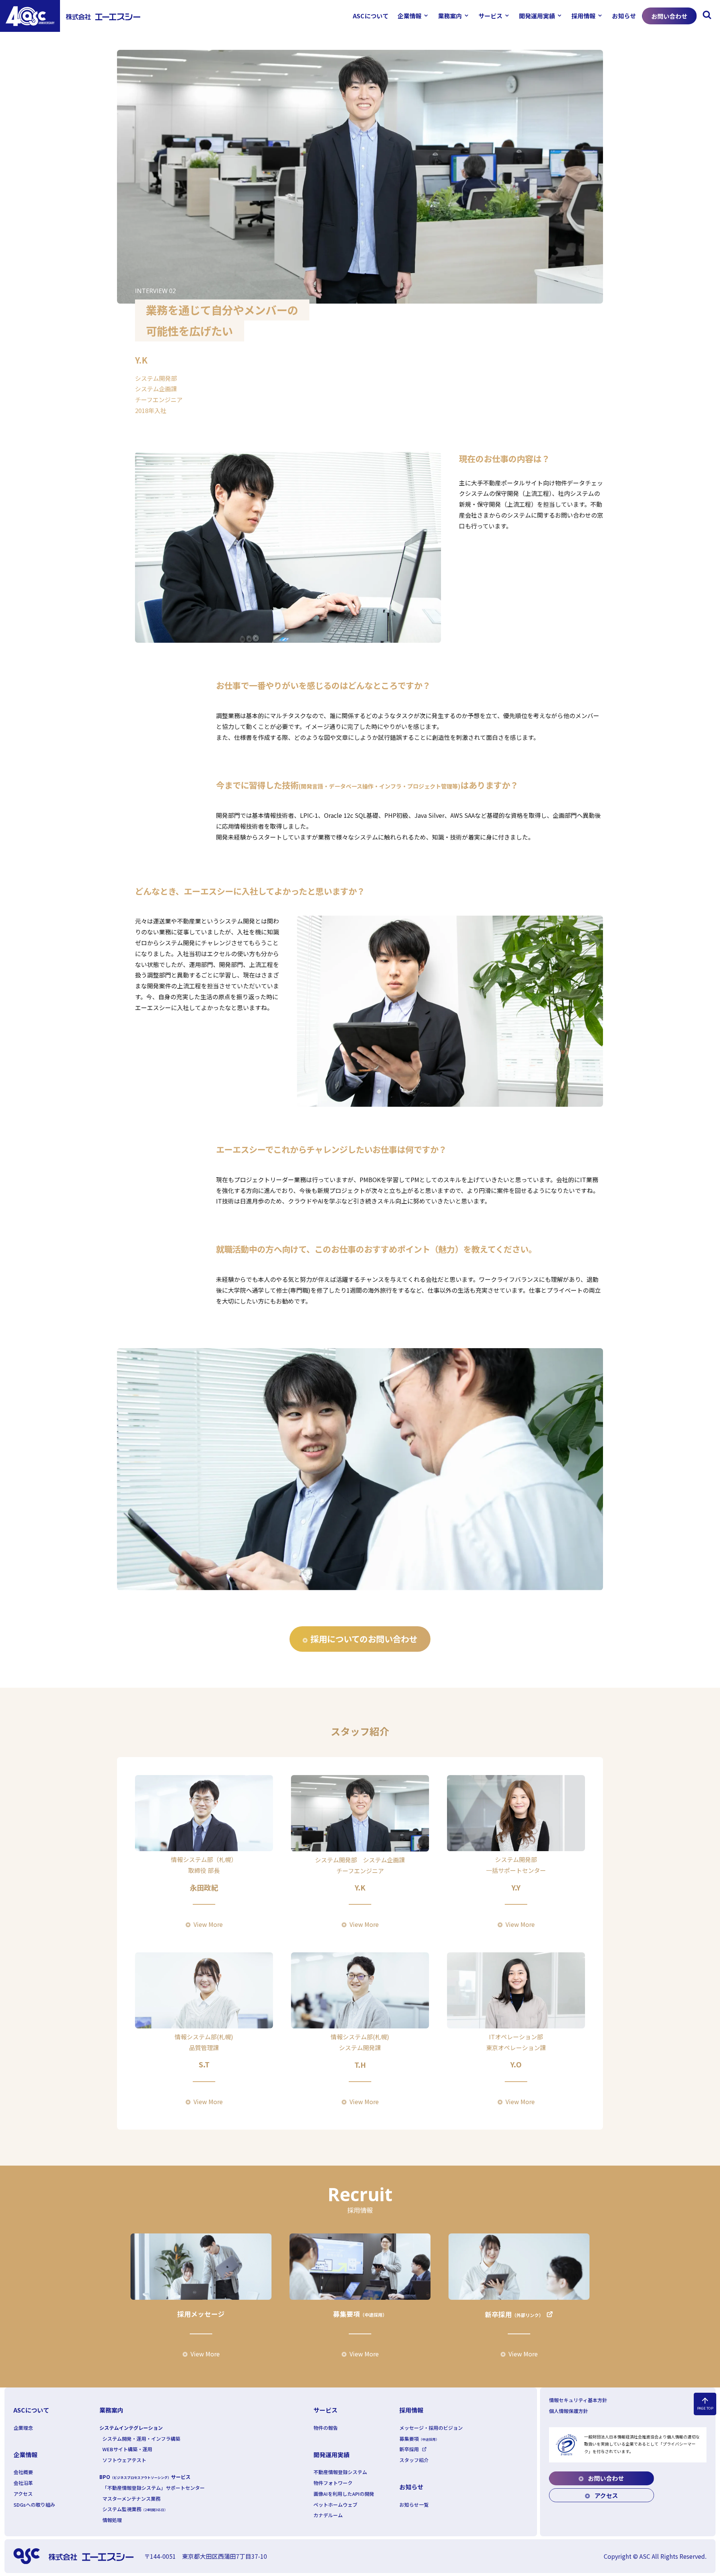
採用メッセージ (201, 2314)
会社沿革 (23, 2483)
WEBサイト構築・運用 (127, 2449)
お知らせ (624, 16)
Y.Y (516, 1887)
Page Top (705, 2404)
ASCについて (371, 16)
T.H (360, 2065)
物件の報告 (326, 2428)
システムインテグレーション (131, 2428)
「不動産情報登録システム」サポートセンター (154, 2488)
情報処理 (112, 2520)
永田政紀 (204, 1887)
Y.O (516, 2064)
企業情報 (409, 16)
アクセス (23, 2494)
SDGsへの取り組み (34, 2505)
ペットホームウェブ (335, 2505)
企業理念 (23, 2428)
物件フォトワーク (333, 2483)
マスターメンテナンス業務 (131, 2499)
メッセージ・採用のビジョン (431, 2428)
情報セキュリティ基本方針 (578, 2400)
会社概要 (23, 2472)
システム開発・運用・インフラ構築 (141, 2439)
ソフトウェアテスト (124, 2460)
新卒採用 (514, 2314)
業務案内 (450, 16)
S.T (204, 2064)
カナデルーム (328, 2515)
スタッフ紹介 (414, 2460)
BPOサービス (145, 2477)
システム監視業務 (135, 2509)
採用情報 (583, 16)
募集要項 (360, 2314)
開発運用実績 (537, 16)
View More (208, 1924)
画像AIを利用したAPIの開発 (344, 2494)
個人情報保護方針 (568, 2411)
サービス (490, 16)
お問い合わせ (669, 16)
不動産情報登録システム (340, 2472)
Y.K (360, 1887)
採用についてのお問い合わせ (364, 1639)
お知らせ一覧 (414, 2505)
